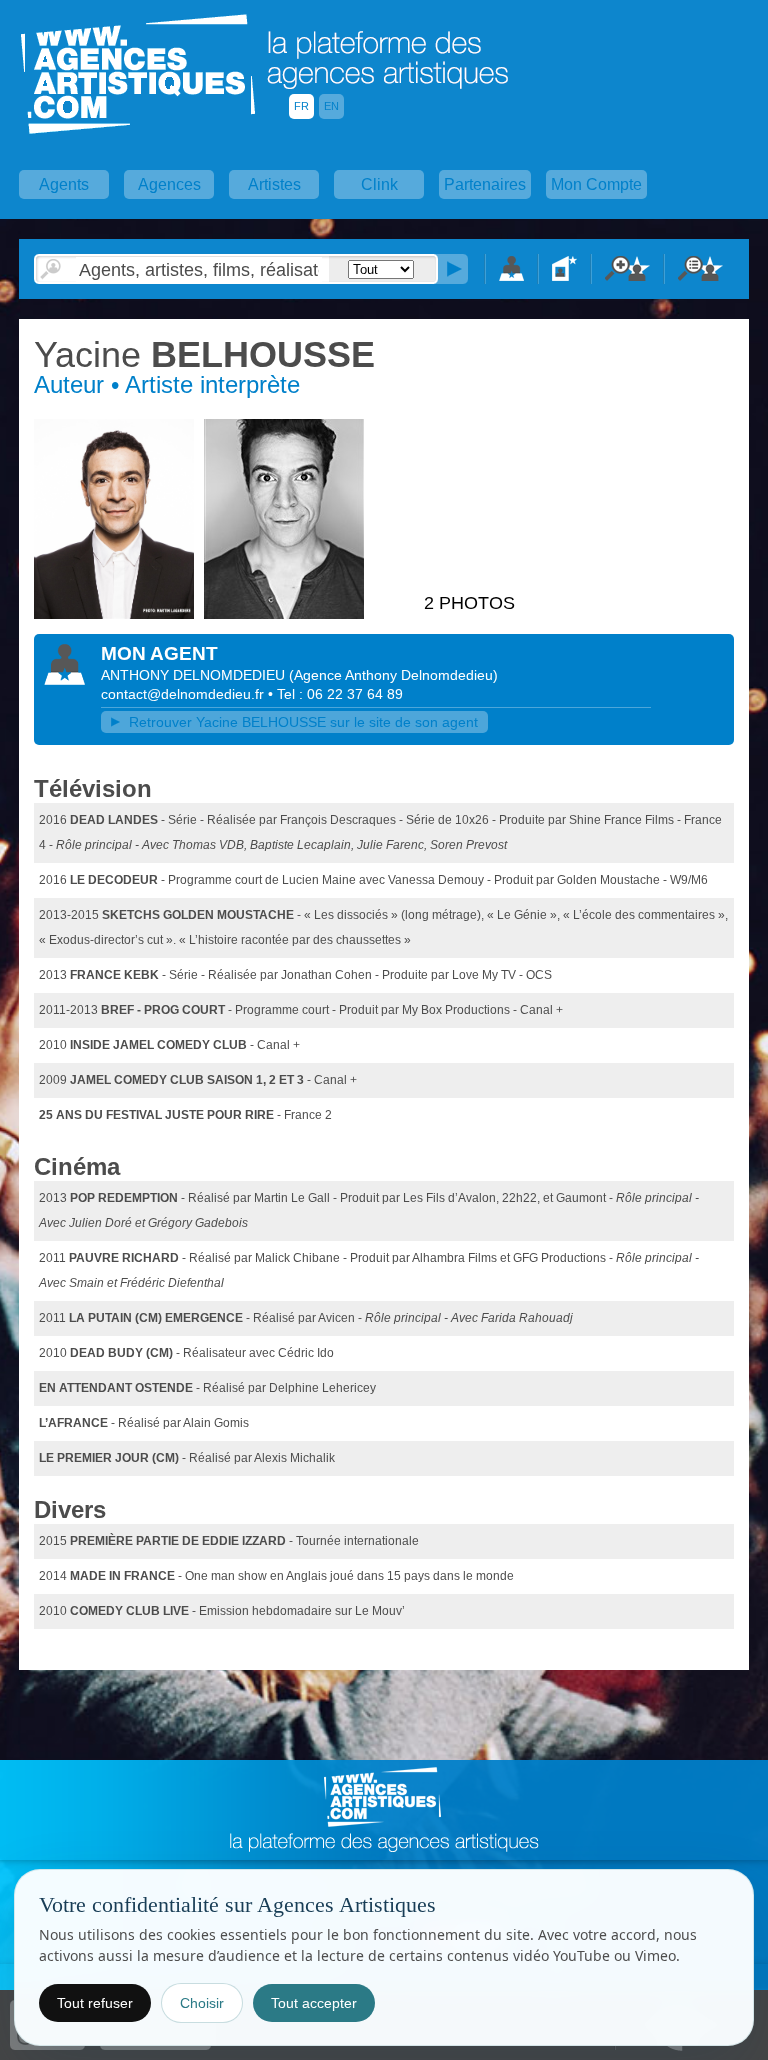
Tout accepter (314, 2003)
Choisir (202, 2003)
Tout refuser (95, 2003)
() (393, 675)
